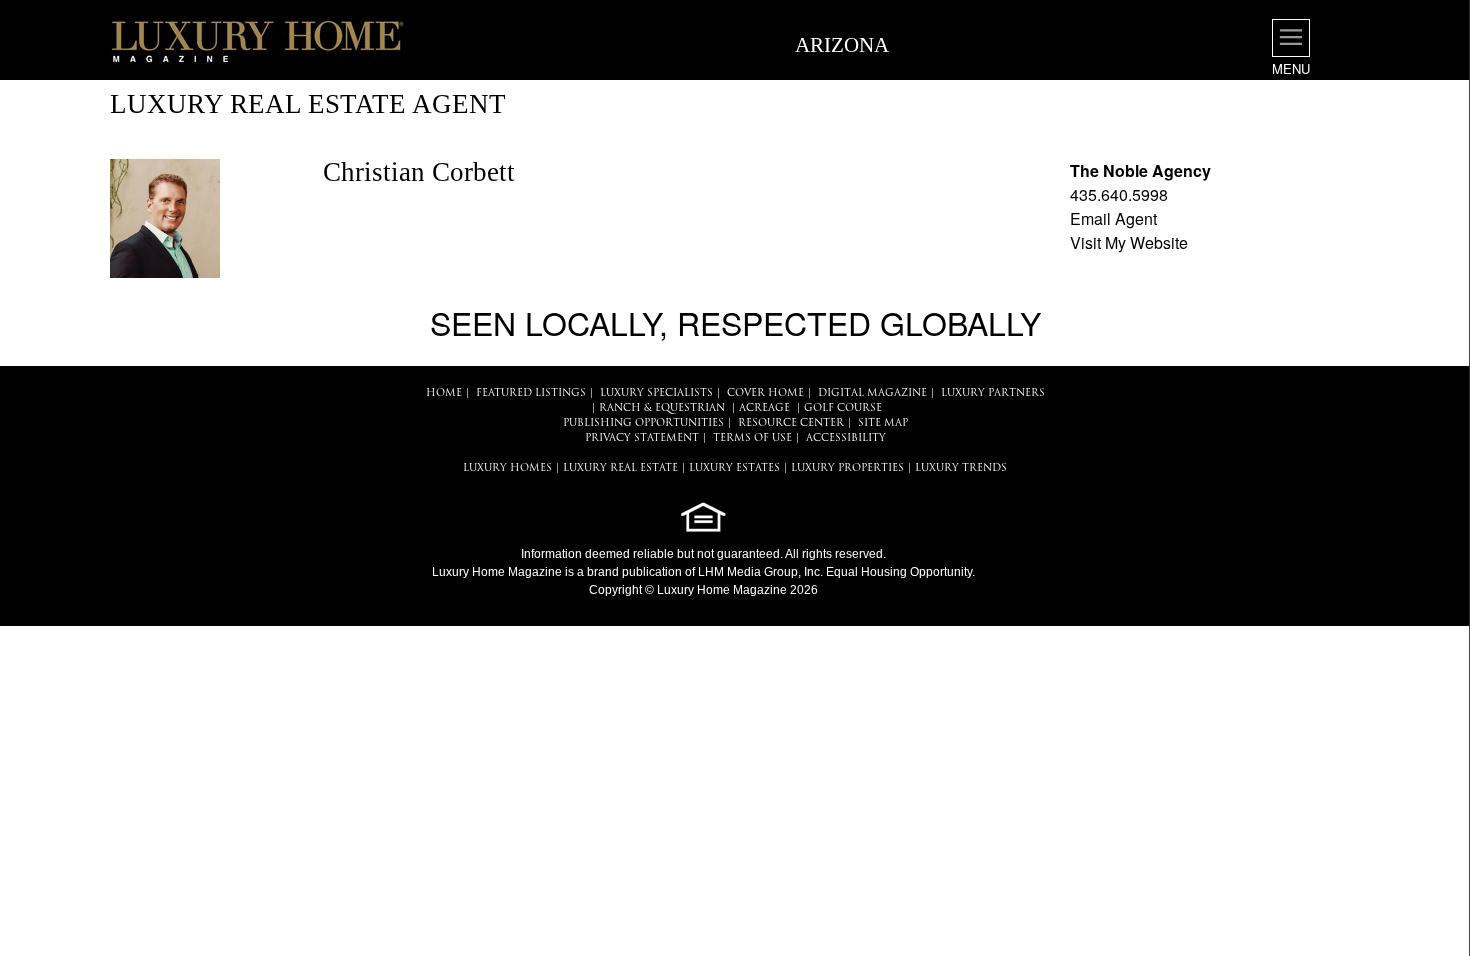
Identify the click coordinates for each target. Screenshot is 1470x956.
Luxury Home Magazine (497, 572)
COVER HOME (765, 393)
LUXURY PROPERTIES (847, 468)
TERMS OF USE (752, 438)
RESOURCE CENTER (791, 423)
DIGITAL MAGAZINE (872, 393)
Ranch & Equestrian (662, 408)
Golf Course (843, 408)
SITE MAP (883, 423)
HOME (444, 393)
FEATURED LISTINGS (531, 393)
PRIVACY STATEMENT (642, 438)
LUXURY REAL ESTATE (620, 468)
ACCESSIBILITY (846, 438)
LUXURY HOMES (507, 468)
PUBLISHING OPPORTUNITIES (643, 423)
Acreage (764, 408)
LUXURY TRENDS (961, 468)
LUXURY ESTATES (734, 468)
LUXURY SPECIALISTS (656, 393)
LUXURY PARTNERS (993, 393)
